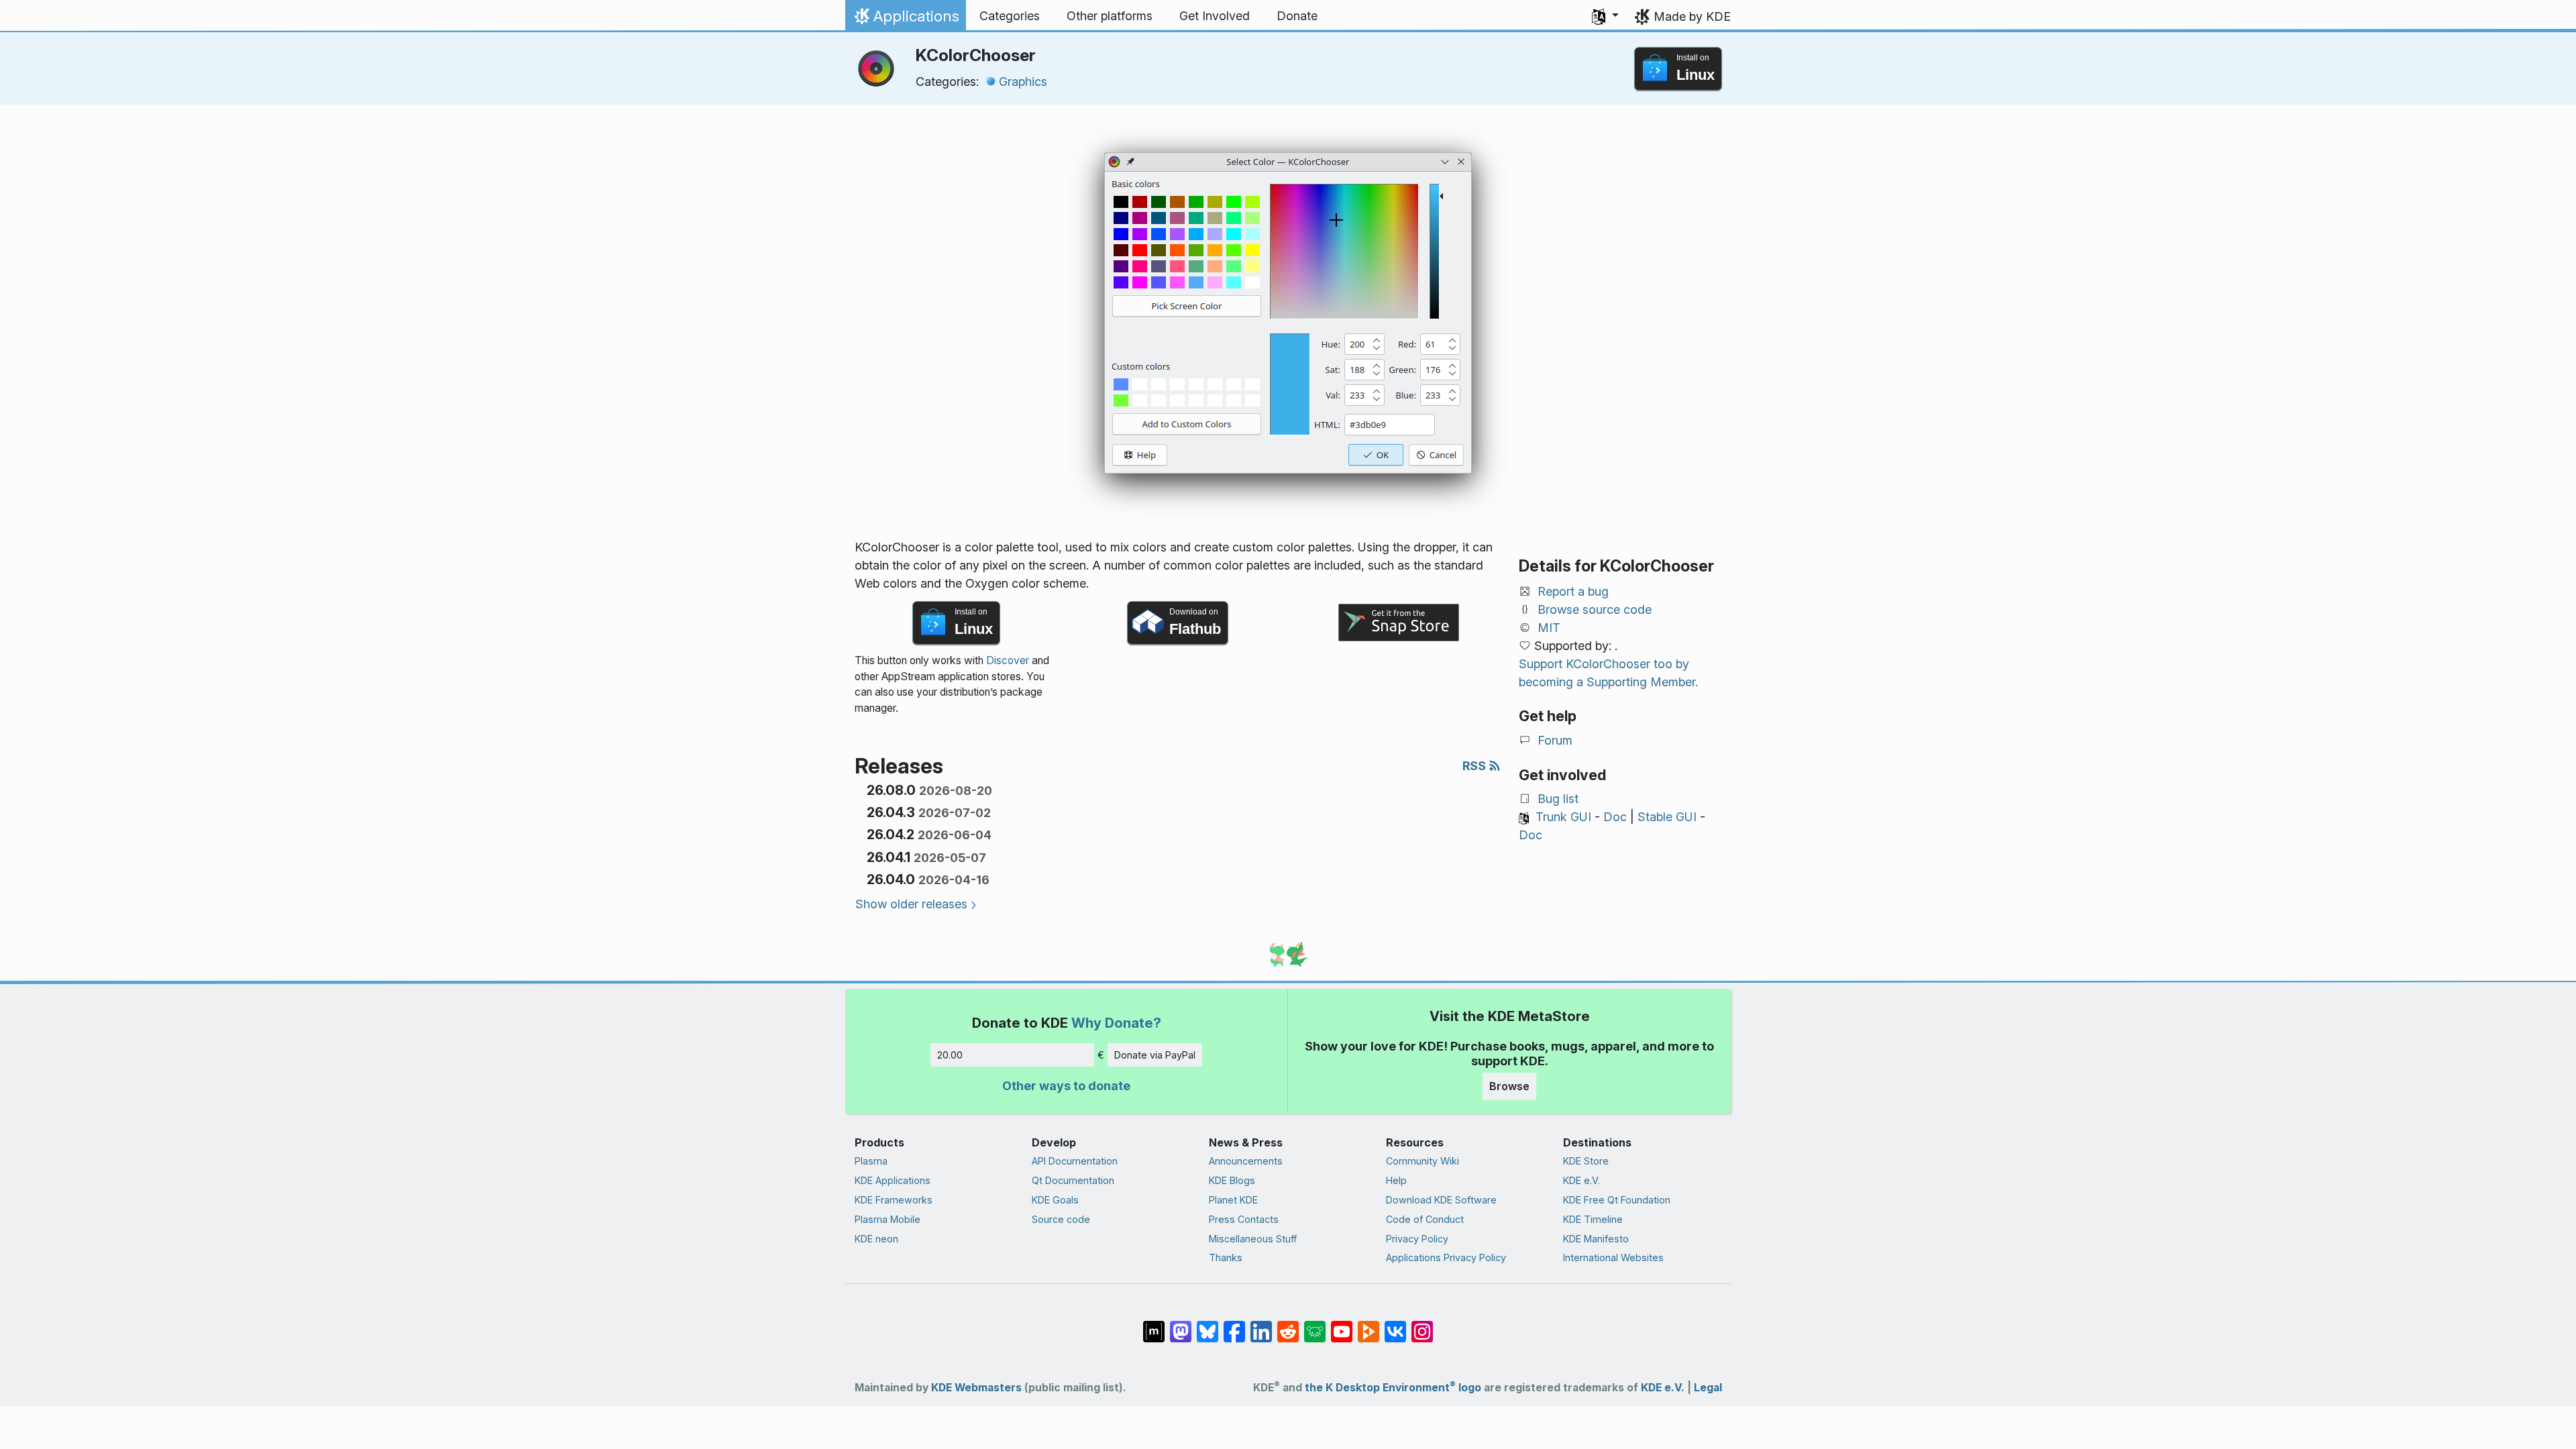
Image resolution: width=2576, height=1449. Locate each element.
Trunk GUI (1563, 817)
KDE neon (876, 1239)
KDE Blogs (1232, 1180)
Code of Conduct (1425, 1219)
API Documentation (1075, 1161)
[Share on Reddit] (1288, 1325)
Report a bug (1573, 591)
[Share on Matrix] (1154, 1325)
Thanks (1226, 1257)
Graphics (1023, 82)
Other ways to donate (1066, 1086)
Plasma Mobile (888, 1219)
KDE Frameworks (894, 1200)
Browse (1509, 1086)
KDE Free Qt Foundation (1617, 1200)
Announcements (1246, 1161)
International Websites (1613, 1257)
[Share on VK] (1395, 1325)
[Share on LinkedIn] (1261, 1325)
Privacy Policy (1417, 1239)
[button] (1605, 16)
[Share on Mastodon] (1181, 1325)
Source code (1061, 1219)
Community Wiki (1423, 1161)
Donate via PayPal (1155, 1055)
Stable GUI (1667, 817)
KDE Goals (1055, 1200)
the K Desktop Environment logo (1393, 1388)
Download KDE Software (1441, 1200)
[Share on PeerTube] (1368, 1325)
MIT (1549, 628)
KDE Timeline (1593, 1219)
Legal (1708, 1388)
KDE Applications (893, 1180)
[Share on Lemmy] (1315, 1325)
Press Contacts (1244, 1219)
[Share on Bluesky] (1207, 1325)
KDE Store (1586, 1161)
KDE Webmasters (976, 1388)
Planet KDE (1233, 1200)
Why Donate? (1116, 1023)
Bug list (1558, 799)
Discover (1008, 660)
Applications (905, 19)
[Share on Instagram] (1422, 1325)
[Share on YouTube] (1342, 1325)
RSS (1475, 766)
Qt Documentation (1073, 1180)
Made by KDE (1692, 16)
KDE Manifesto (1596, 1239)
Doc (1615, 817)
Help (1396, 1180)
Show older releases (911, 904)
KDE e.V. (1581, 1180)
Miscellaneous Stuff (1253, 1239)
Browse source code (1595, 609)
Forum (1555, 740)
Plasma (871, 1161)
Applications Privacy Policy (1446, 1257)
